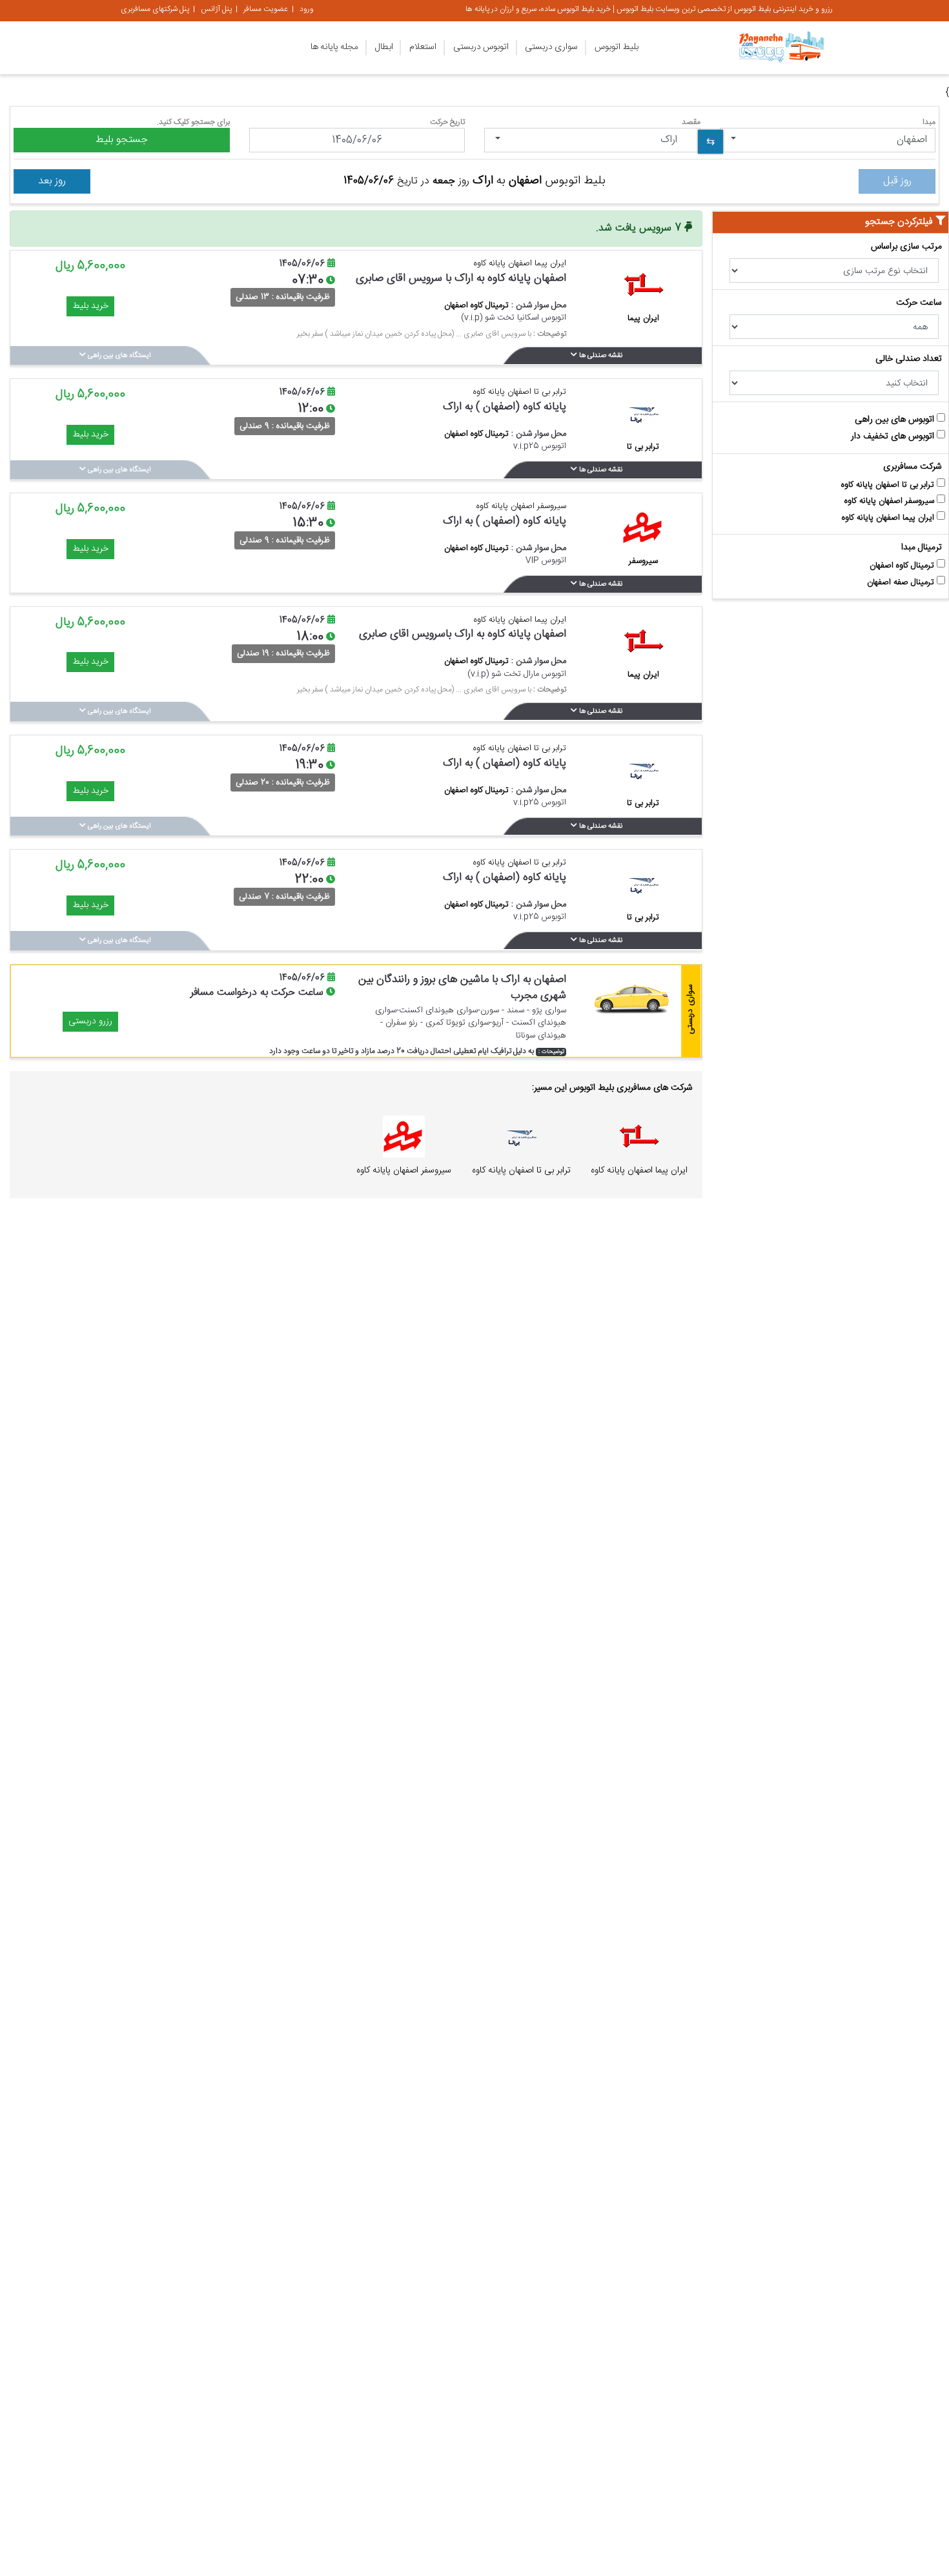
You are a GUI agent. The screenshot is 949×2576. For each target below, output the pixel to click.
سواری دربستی (551, 47)
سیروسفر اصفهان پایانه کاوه (891, 501)
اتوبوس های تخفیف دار (894, 437)
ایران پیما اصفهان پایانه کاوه (889, 518)
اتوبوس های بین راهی (896, 420)
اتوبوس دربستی (481, 47)
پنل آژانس (216, 9)
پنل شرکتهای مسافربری (155, 9)
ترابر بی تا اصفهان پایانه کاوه (889, 485)
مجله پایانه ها (334, 47)
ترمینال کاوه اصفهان (903, 566)
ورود (307, 9)
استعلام (423, 47)
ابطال (384, 47)
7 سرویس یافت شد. (640, 228)
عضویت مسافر (266, 9)
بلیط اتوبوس (617, 47)
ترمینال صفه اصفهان (902, 583)
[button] (828, 140)
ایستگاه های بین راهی (118, 356)
